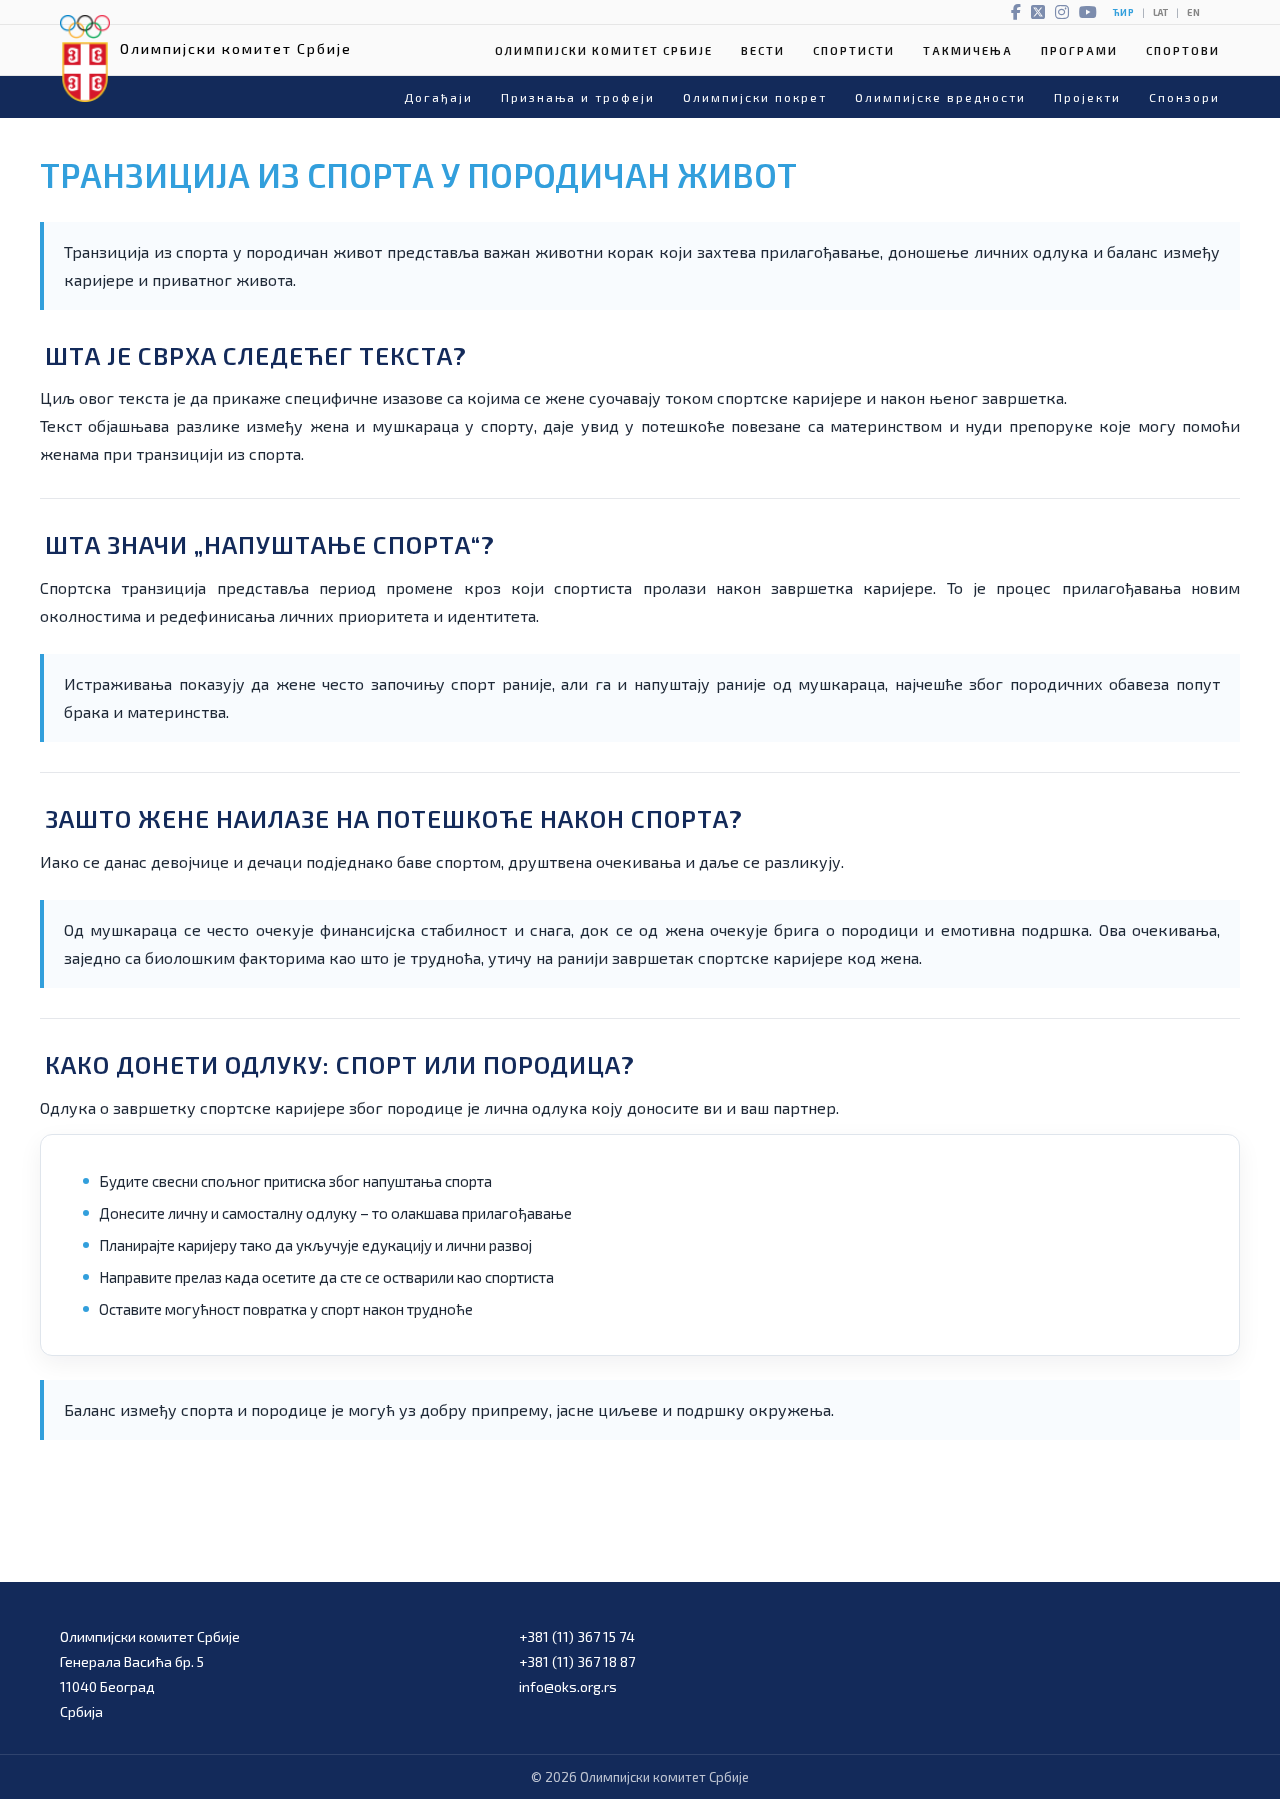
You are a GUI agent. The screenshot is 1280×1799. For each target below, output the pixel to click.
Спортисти (854, 50)
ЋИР (1123, 12)
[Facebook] (1016, 12)
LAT (1160, 12)
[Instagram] (1062, 12)
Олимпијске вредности (940, 97)
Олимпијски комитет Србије (604, 50)
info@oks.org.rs (568, 1686)
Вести (763, 50)
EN (1193, 12)
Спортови (1183, 50)
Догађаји (438, 97)
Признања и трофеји (578, 97)
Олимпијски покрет (755, 97)
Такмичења (968, 50)
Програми (1079, 50)
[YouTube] (1088, 12)
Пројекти (1087, 97)
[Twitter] (1038, 12)
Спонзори (1184, 97)
